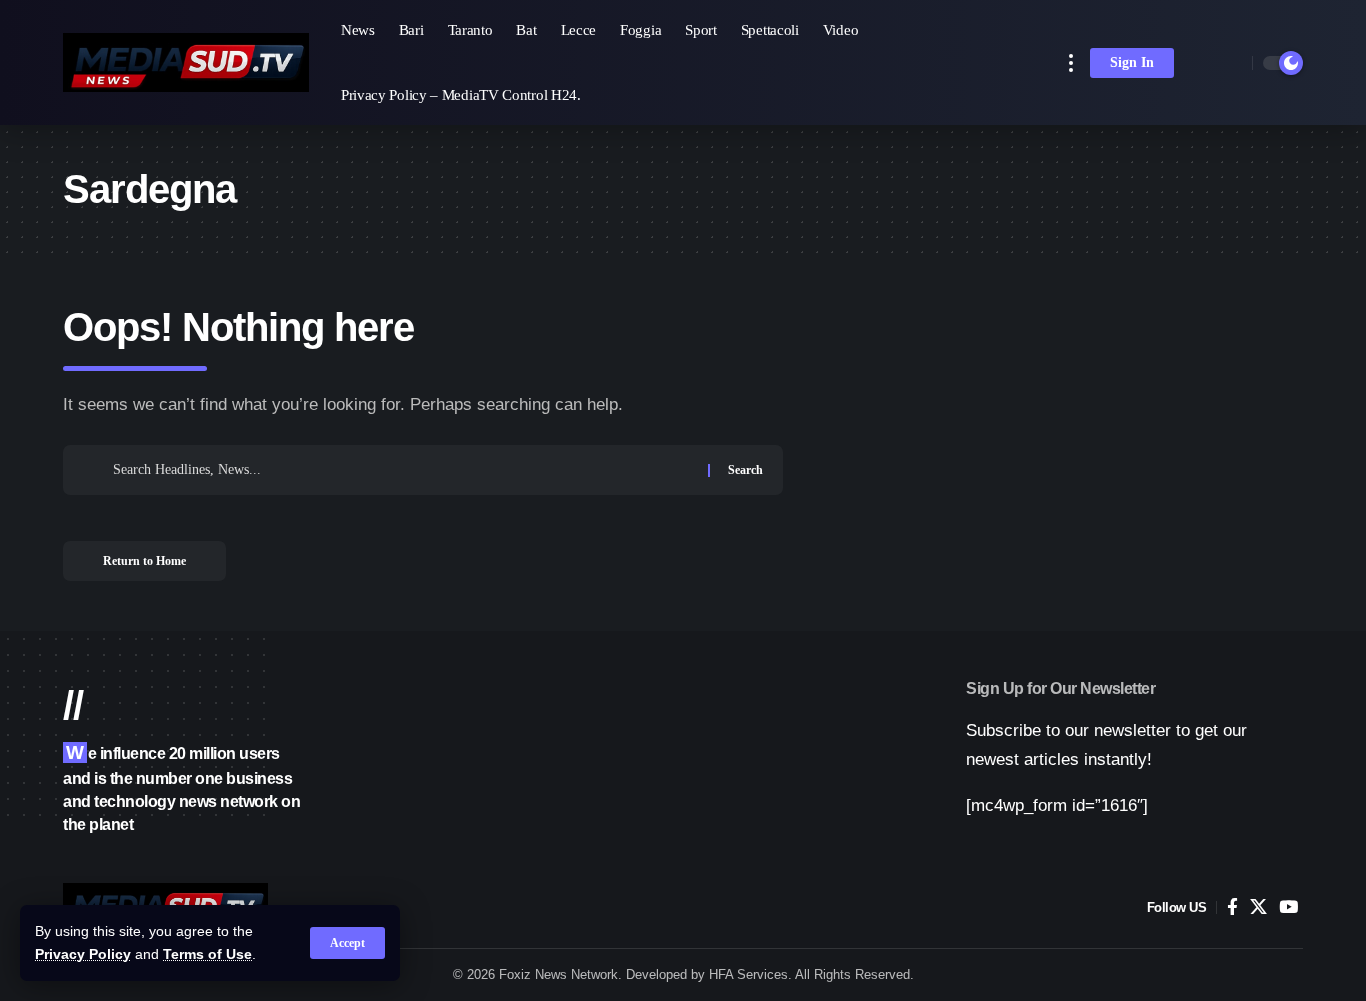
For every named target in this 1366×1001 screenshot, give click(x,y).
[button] (347, 943)
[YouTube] (1288, 907)
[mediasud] (186, 63)
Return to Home (144, 561)
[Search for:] (403, 470)
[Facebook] (1232, 907)
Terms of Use (207, 954)
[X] (1258, 907)
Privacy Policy (83, 954)
